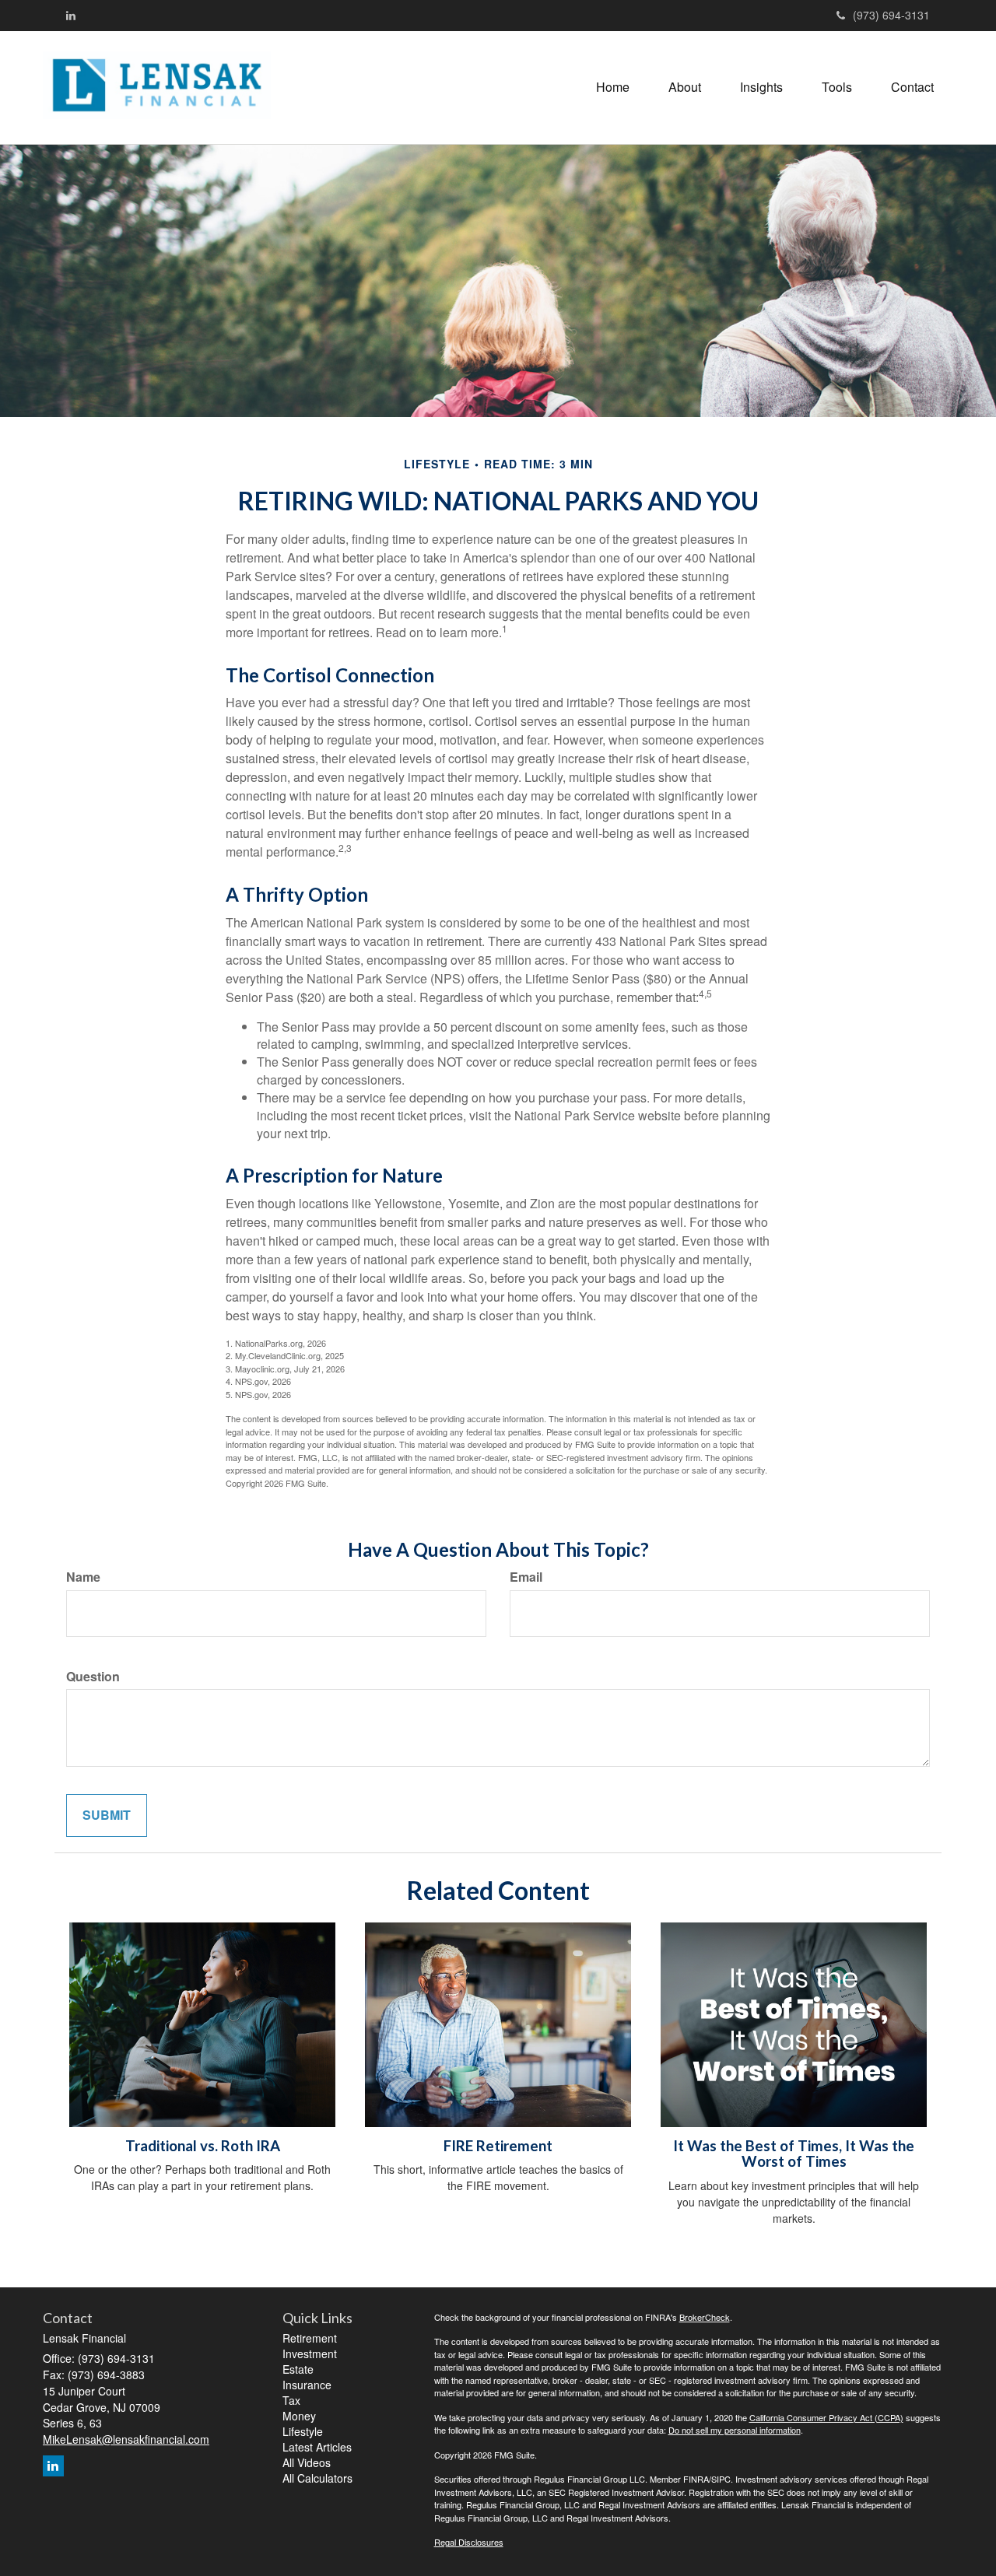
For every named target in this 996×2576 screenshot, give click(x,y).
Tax (291, 2400)
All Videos (307, 2462)
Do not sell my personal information (735, 2430)
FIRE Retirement (498, 2146)
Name (83, 1577)
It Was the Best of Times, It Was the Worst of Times (794, 2154)
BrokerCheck (705, 2317)
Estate (298, 2369)
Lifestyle (303, 2431)
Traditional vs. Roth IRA (203, 2146)
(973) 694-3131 (891, 15)
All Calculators (317, 2478)
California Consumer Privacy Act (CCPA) (826, 2417)
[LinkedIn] (71, 15)
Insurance (307, 2385)
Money (299, 2416)
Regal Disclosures (469, 2542)
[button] (685, 87)
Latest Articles (317, 2447)
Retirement (310, 2338)
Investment (310, 2353)
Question (93, 1677)
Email (526, 1577)
